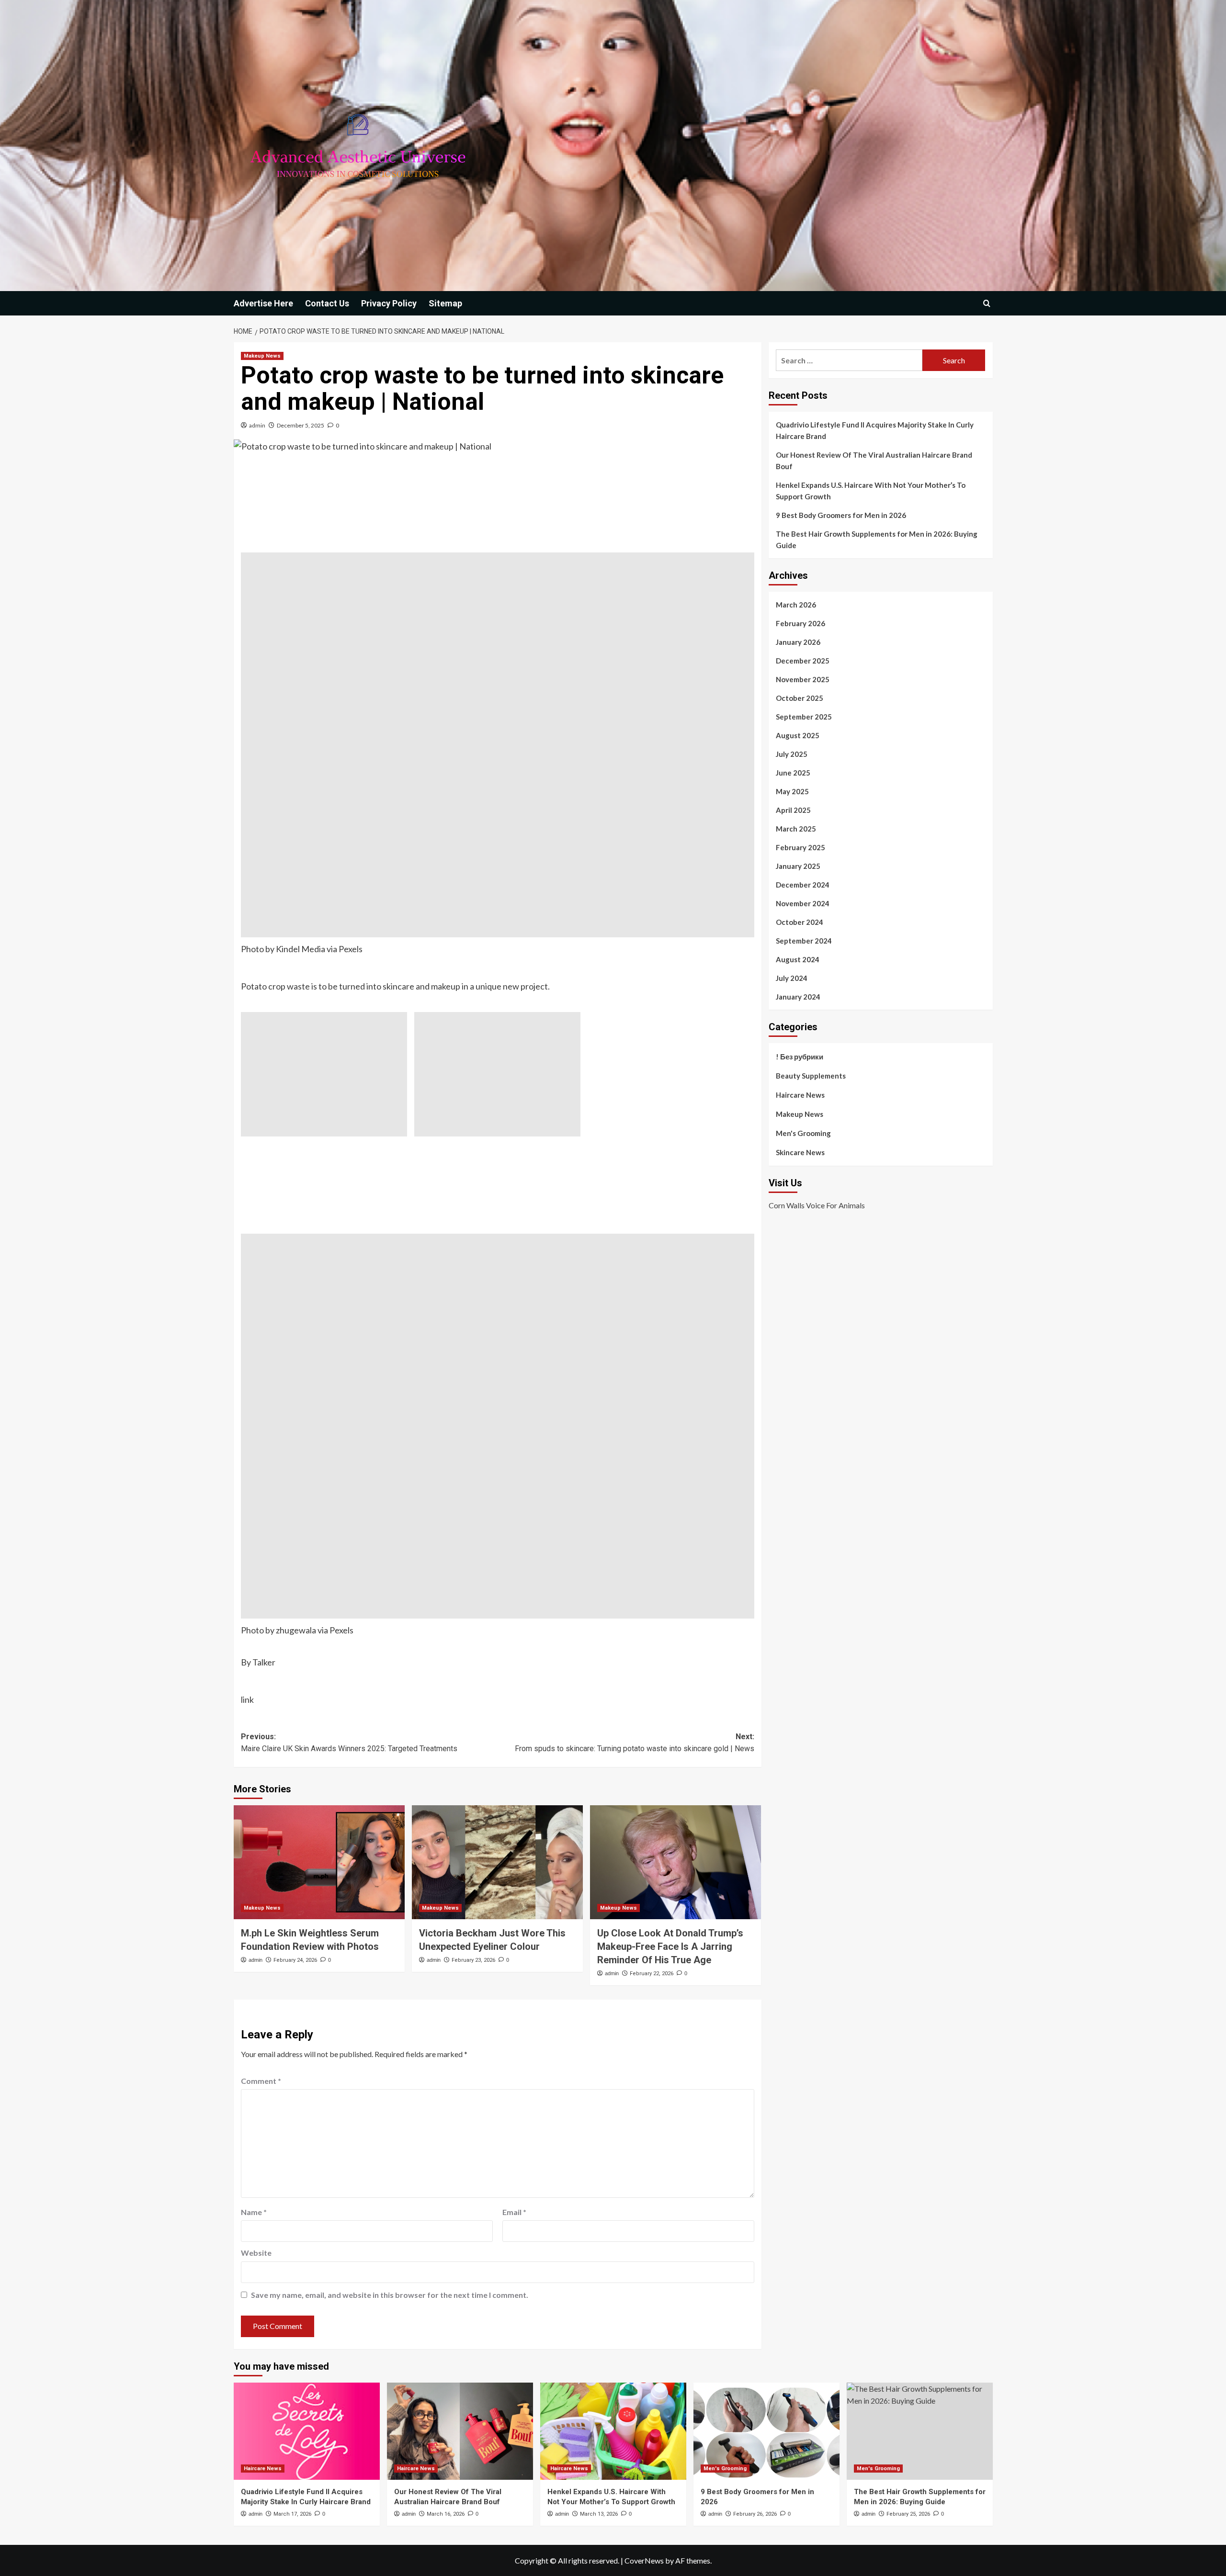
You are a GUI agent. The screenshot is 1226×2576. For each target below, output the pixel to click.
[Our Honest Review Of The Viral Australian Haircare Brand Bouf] (460, 2431)
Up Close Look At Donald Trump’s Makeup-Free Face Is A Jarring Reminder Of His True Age (670, 1946)
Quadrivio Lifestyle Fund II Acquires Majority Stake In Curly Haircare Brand (875, 430)
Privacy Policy (389, 303)
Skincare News (800, 1152)
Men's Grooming (803, 1133)
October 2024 (800, 922)
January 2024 (798, 997)
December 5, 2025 (301, 425)
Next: (635, 1743)
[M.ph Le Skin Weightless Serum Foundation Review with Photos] (319, 1862)
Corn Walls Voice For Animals (817, 1205)
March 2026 (796, 605)
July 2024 (792, 978)
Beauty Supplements (811, 1076)
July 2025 (792, 754)
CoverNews (644, 2560)
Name (254, 2212)
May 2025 (792, 791)
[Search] (987, 303)
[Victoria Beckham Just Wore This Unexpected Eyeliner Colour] (497, 1862)
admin (257, 425)
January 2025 (798, 866)
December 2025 (803, 661)
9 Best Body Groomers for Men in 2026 (841, 515)
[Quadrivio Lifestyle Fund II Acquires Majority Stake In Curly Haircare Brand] (307, 2431)
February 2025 (800, 847)
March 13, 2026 (599, 2514)
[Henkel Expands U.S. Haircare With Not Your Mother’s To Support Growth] (613, 2431)
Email (514, 2212)
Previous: (349, 1743)
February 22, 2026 (652, 1974)
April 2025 (793, 810)
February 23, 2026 (473, 1960)
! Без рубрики (800, 1057)
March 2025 (796, 829)
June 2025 (793, 773)
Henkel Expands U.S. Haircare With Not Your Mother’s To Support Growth (871, 491)
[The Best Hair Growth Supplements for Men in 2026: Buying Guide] (920, 2431)
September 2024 (804, 941)
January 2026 (798, 642)
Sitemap (445, 303)
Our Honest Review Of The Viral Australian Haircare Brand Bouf (874, 461)
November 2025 (803, 679)
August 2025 (798, 735)
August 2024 (798, 959)
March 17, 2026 (292, 2514)
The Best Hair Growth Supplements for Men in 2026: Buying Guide (877, 540)
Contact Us (327, 303)
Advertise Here (263, 303)
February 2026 (800, 623)
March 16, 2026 (446, 2514)
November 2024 (803, 903)
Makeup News (262, 356)
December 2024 (803, 885)
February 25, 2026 (908, 2514)
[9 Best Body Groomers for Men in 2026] (766, 2431)
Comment (261, 2081)
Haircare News (800, 1095)
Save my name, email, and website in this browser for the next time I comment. (390, 2295)
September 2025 (804, 717)
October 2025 (800, 698)
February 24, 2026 (295, 1960)
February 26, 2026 (755, 2514)
